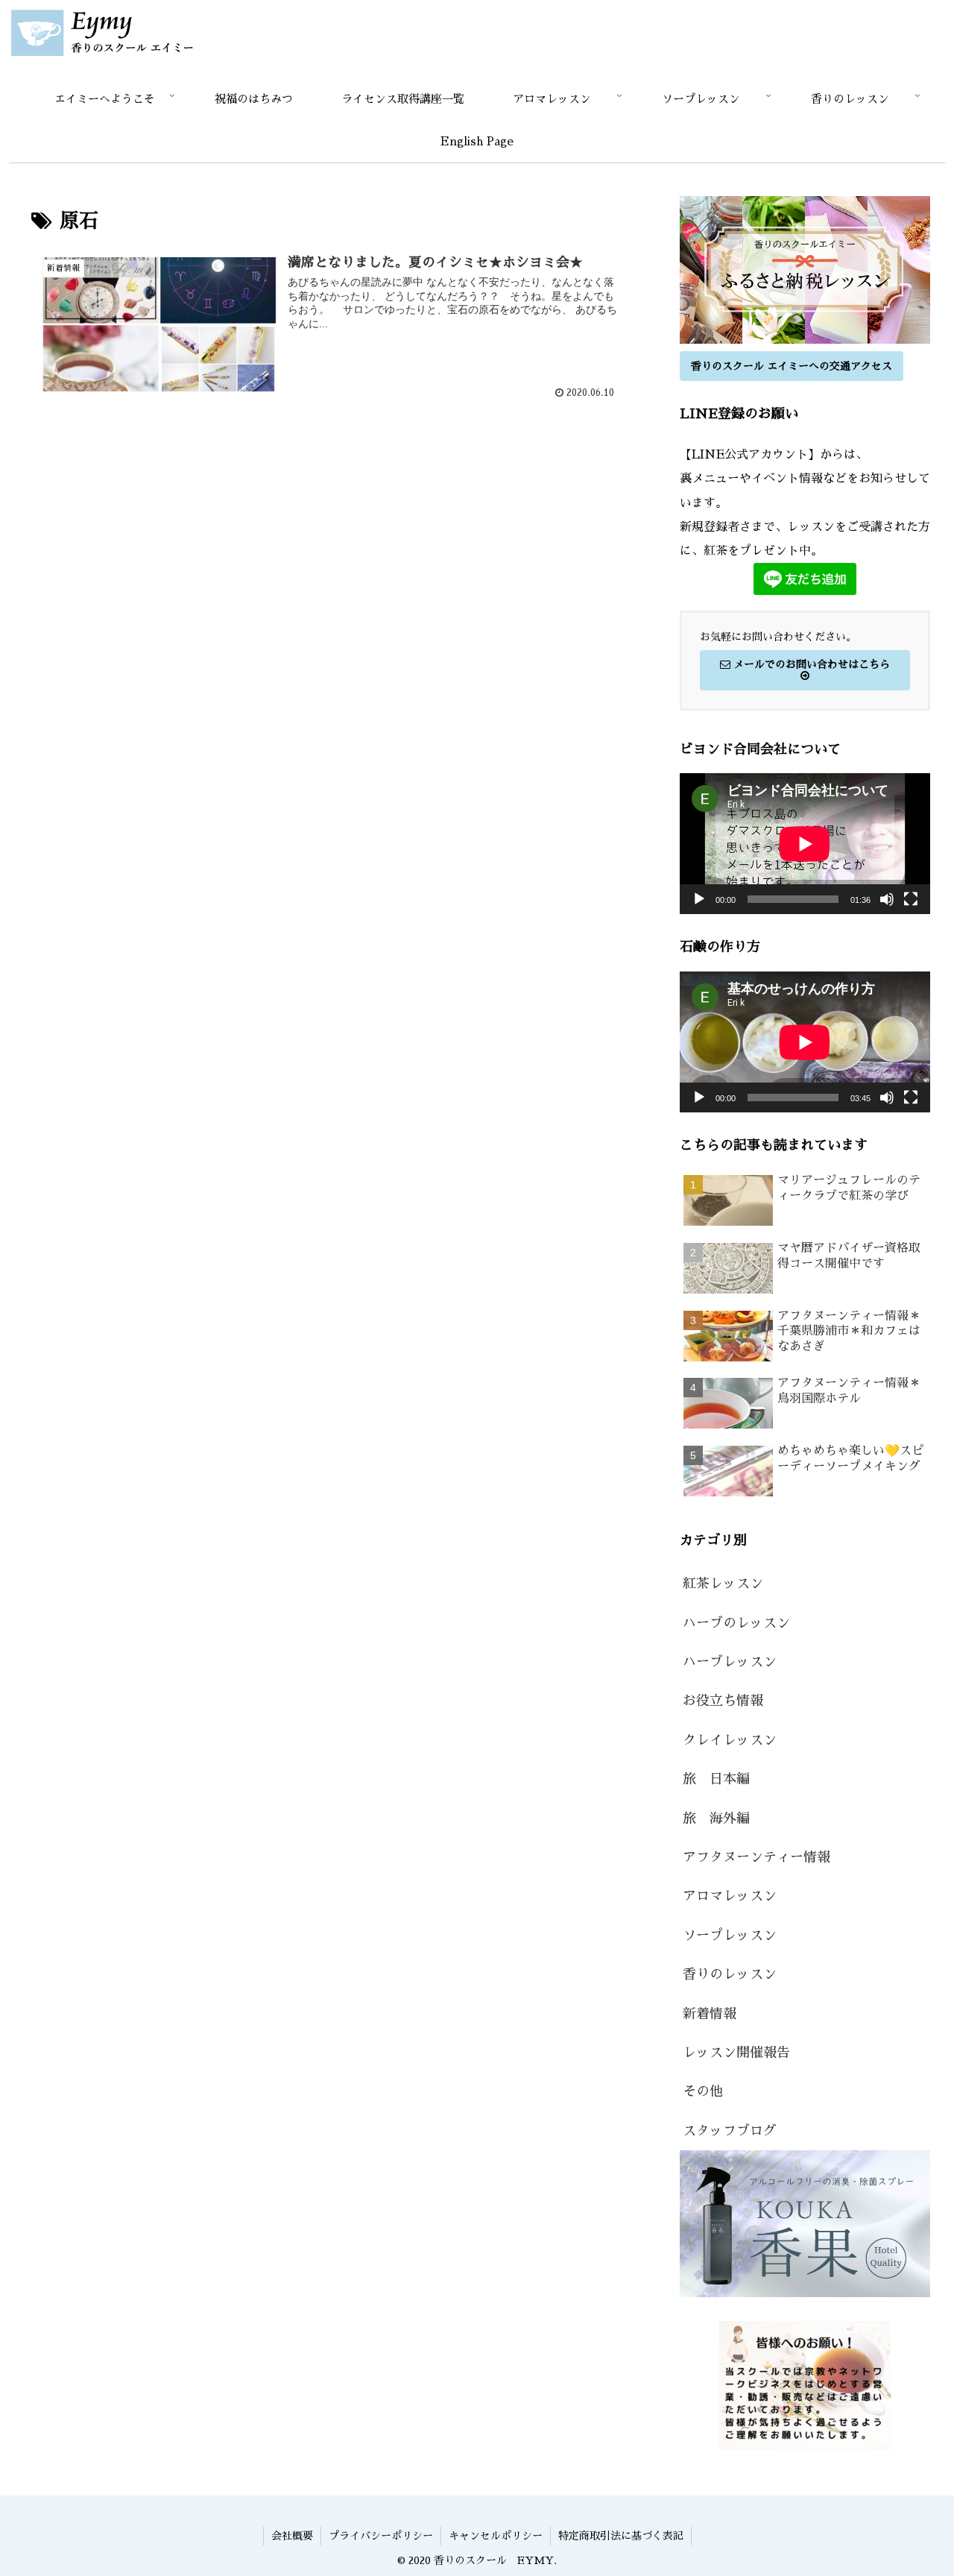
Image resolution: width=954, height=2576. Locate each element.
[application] (805, 844)
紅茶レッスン (723, 1584)
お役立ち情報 (723, 1701)
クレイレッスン (730, 1740)
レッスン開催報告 (736, 2053)
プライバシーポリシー (381, 2536)
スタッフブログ (730, 2131)
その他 (703, 2091)
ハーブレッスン (730, 1662)
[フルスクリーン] (911, 899)
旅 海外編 (716, 1818)
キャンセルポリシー (496, 2536)
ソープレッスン (730, 1936)
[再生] (699, 899)
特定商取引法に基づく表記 (621, 2536)
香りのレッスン (730, 1974)
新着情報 (710, 2014)
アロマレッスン (730, 1896)
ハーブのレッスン (736, 1623)
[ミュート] (887, 899)
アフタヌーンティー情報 (756, 1857)
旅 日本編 (716, 1779)
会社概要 (292, 2536)
